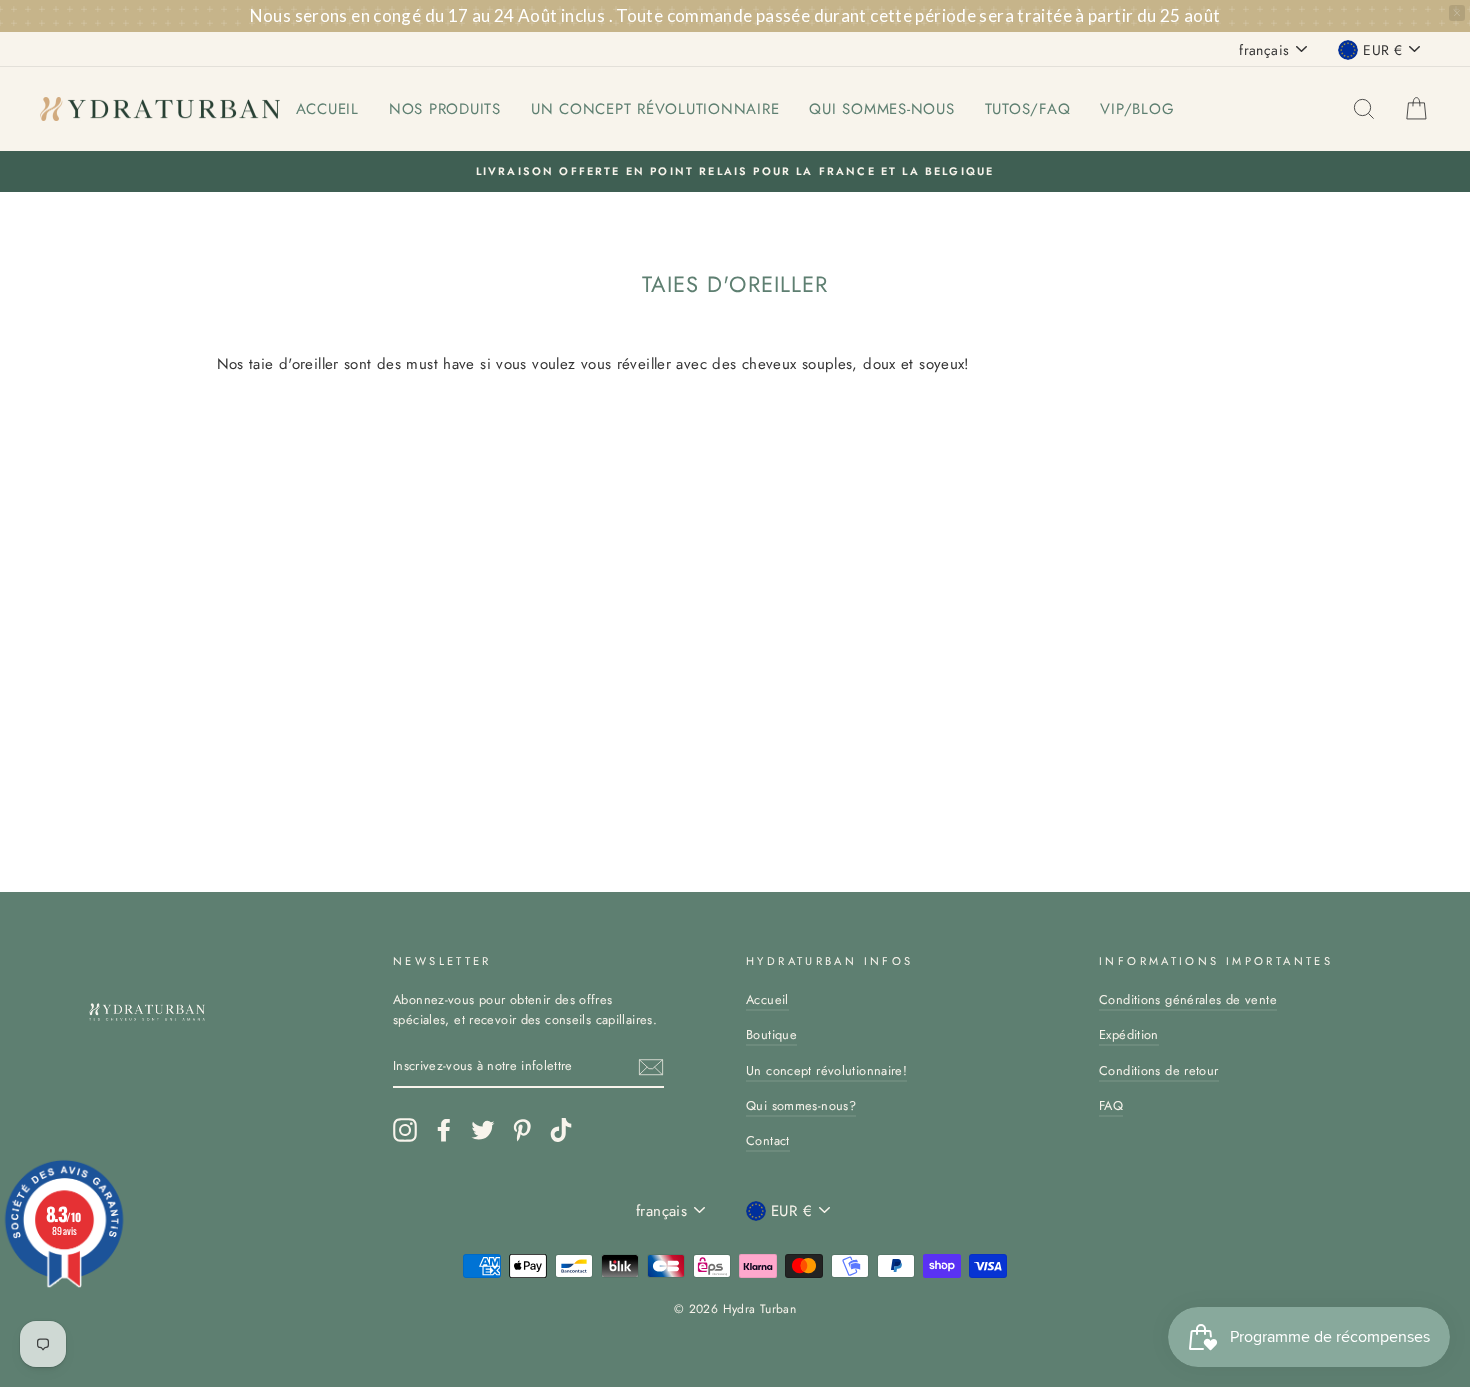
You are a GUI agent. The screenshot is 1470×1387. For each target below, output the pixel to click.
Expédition (1129, 1034)
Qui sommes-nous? (801, 1105)
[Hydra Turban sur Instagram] (405, 1130)
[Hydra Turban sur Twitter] (483, 1130)
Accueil (327, 109)
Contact (768, 1140)
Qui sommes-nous (881, 109)
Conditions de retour (1159, 1070)
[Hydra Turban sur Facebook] (444, 1130)
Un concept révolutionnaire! (826, 1070)
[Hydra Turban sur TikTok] (561, 1130)
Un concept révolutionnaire (655, 109)
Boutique (771, 1034)
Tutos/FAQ (1028, 109)
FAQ (1111, 1105)
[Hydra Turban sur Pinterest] (522, 1130)
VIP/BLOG (1137, 109)
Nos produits (445, 109)
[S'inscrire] (651, 1067)
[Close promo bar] (1457, 13)
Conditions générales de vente (1188, 999)
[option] (735, 171)
